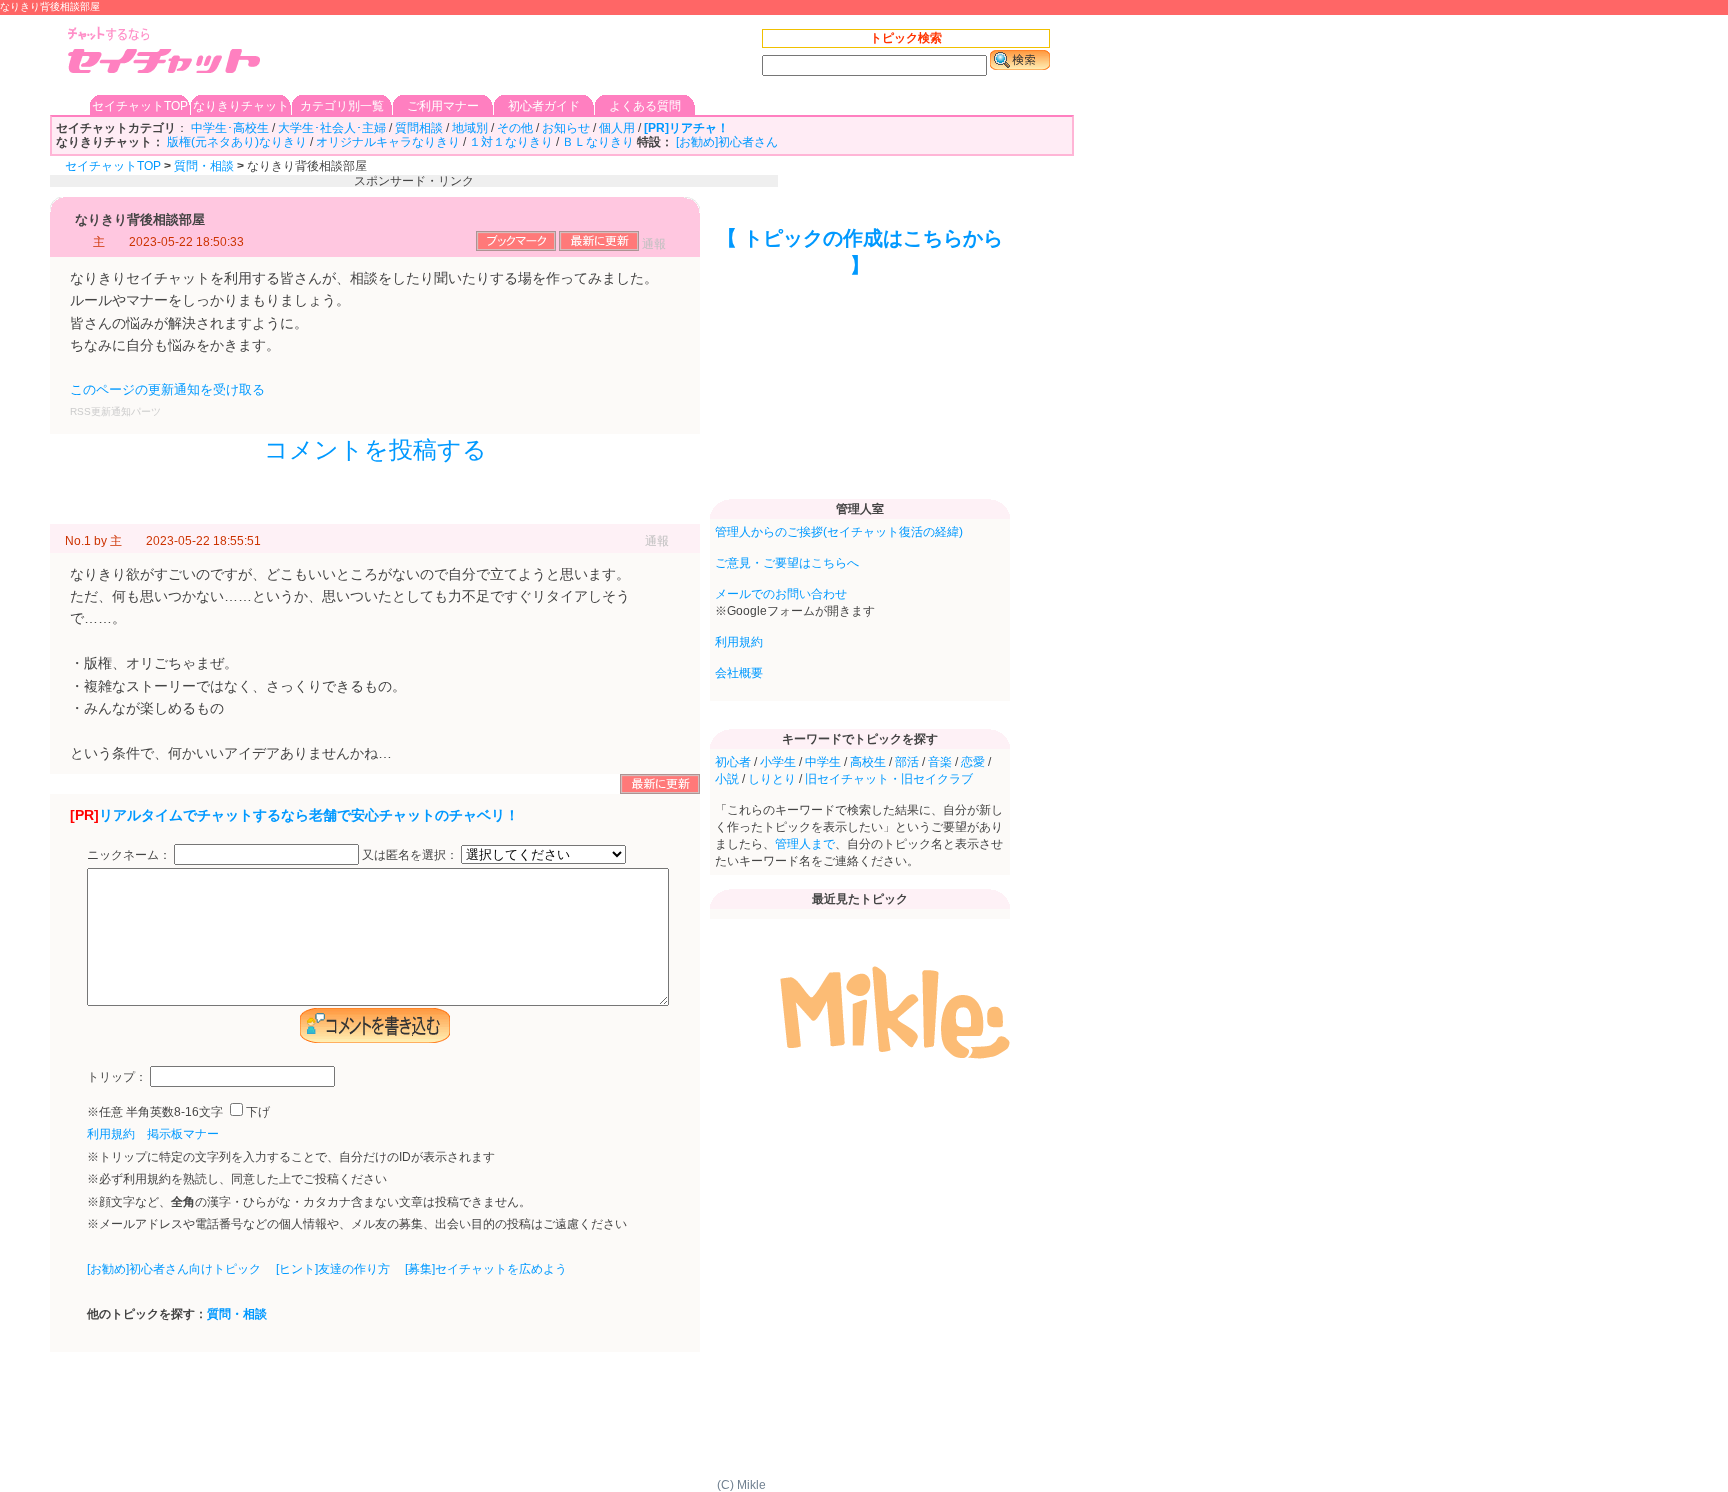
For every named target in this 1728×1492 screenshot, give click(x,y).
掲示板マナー (183, 1134)
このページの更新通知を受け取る (167, 389)
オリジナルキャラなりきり (388, 142)
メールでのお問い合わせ (781, 594)
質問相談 (419, 128)
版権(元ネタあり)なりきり (237, 142)
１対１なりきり (511, 142)
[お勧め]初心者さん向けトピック (174, 1269)
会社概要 (739, 673)
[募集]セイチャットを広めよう (486, 1269)
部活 (907, 762)
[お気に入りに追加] (516, 247)
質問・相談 (204, 166)
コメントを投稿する (375, 449)
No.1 (78, 541)
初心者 (733, 762)
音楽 (940, 762)
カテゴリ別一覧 (342, 106)
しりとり (772, 779)
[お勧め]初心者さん (727, 142)
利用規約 (111, 1134)
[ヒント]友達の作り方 (333, 1269)
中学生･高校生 (230, 128)
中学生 (823, 762)
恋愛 (973, 762)
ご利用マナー (443, 106)
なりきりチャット (241, 106)
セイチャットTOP (140, 106)
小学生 (778, 762)
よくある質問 (645, 106)
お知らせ (566, 128)
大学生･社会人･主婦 (332, 128)
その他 (515, 128)
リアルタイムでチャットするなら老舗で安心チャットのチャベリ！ (309, 815)
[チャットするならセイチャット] (165, 53)
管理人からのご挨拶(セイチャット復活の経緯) (839, 532)
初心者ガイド (544, 106)
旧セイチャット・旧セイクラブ (889, 779)
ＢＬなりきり (598, 142)
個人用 (617, 128)
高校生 (868, 762)
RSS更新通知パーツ (115, 411)
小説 (727, 779)
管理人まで (805, 844)
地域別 (470, 128)
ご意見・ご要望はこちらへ (787, 563)
